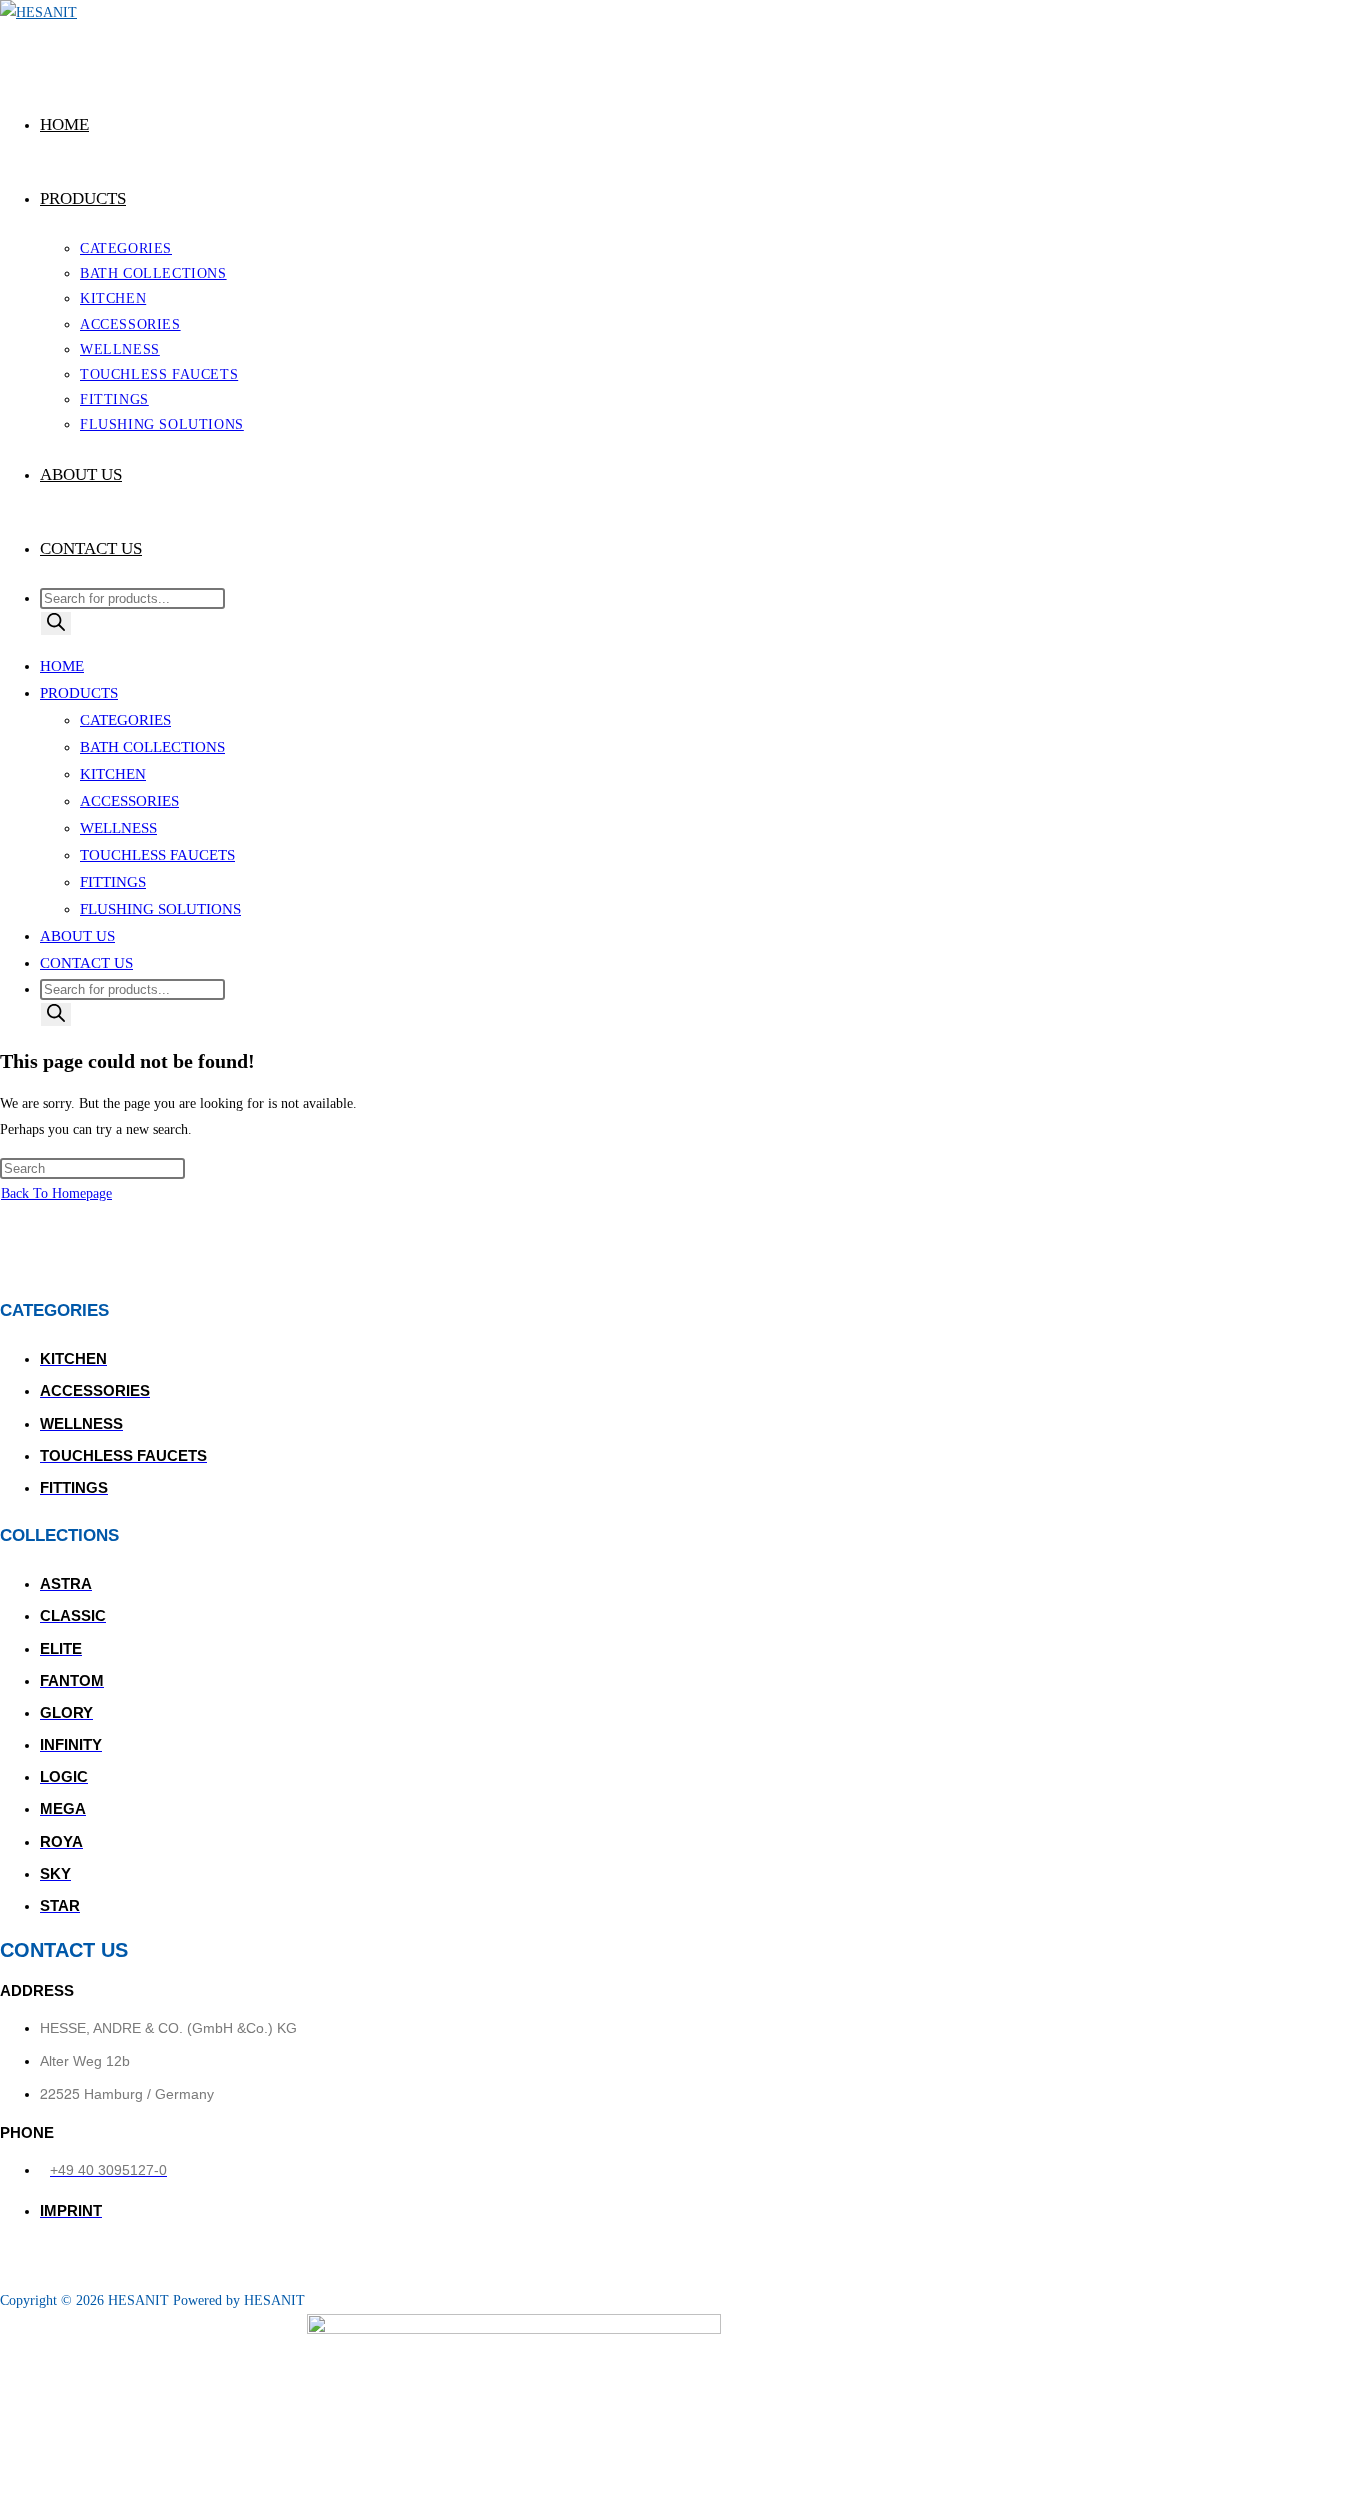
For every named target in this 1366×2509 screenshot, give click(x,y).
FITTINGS (113, 882)
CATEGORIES (125, 720)
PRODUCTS (79, 693)
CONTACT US (86, 963)
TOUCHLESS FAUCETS (157, 855)
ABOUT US (77, 936)
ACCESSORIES (129, 801)
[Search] (56, 623)
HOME (62, 666)
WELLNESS (118, 828)
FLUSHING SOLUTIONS (160, 909)
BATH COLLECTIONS (152, 747)
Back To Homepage (56, 1193)
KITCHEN (113, 774)
